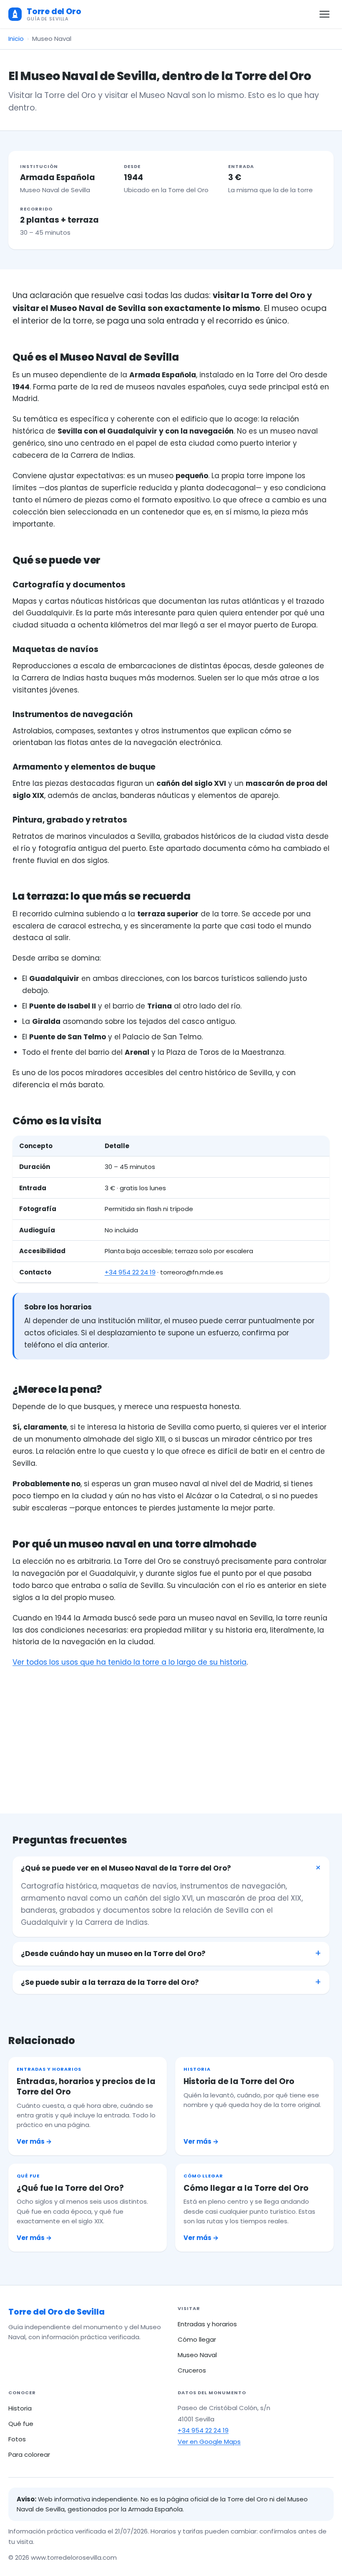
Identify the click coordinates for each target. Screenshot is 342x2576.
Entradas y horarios (207, 2324)
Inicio (16, 39)
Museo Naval (197, 2355)
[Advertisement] (171, 1731)
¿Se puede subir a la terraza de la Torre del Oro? (110, 1982)
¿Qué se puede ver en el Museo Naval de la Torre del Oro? (126, 1868)
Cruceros (192, 2370)
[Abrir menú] (324, 14)
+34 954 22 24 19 (130, 1272)
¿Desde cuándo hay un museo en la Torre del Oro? (113, 1954)
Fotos (17, 2439)
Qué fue (21, 2424)
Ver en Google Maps (209, 2442)
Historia (20, 2408)
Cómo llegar (197, 2339)
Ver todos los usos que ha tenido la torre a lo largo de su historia (130, 1662)
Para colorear (29, 2454)
